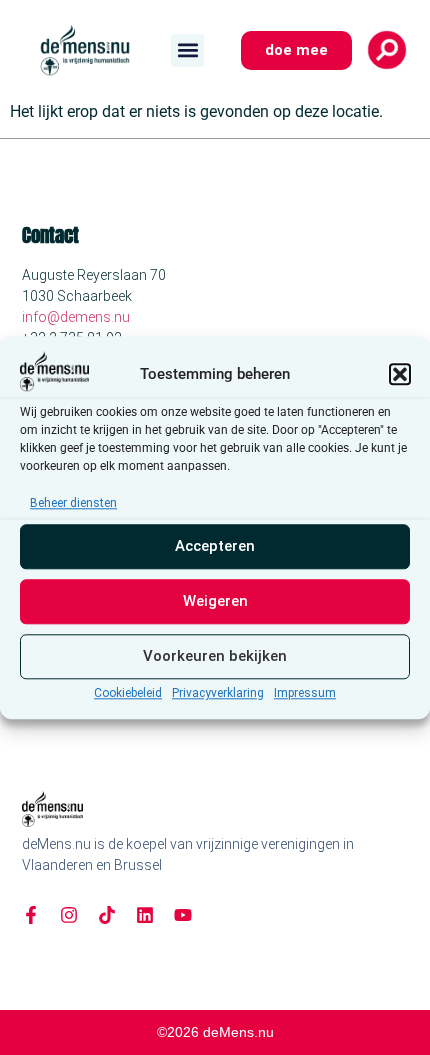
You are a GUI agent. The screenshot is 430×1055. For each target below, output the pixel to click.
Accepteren (215, 547)
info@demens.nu (76, 317)
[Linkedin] (145, 915)
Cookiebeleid (128, 693)
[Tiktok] (107, 915)
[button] (400, 374)
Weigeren (215, 602)
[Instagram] (69, 915)
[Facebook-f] (31, 915)
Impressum (305, 693)
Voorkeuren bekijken (215, 657)
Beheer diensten (73, 503)
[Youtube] (183, 915)
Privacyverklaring (218, 693)
